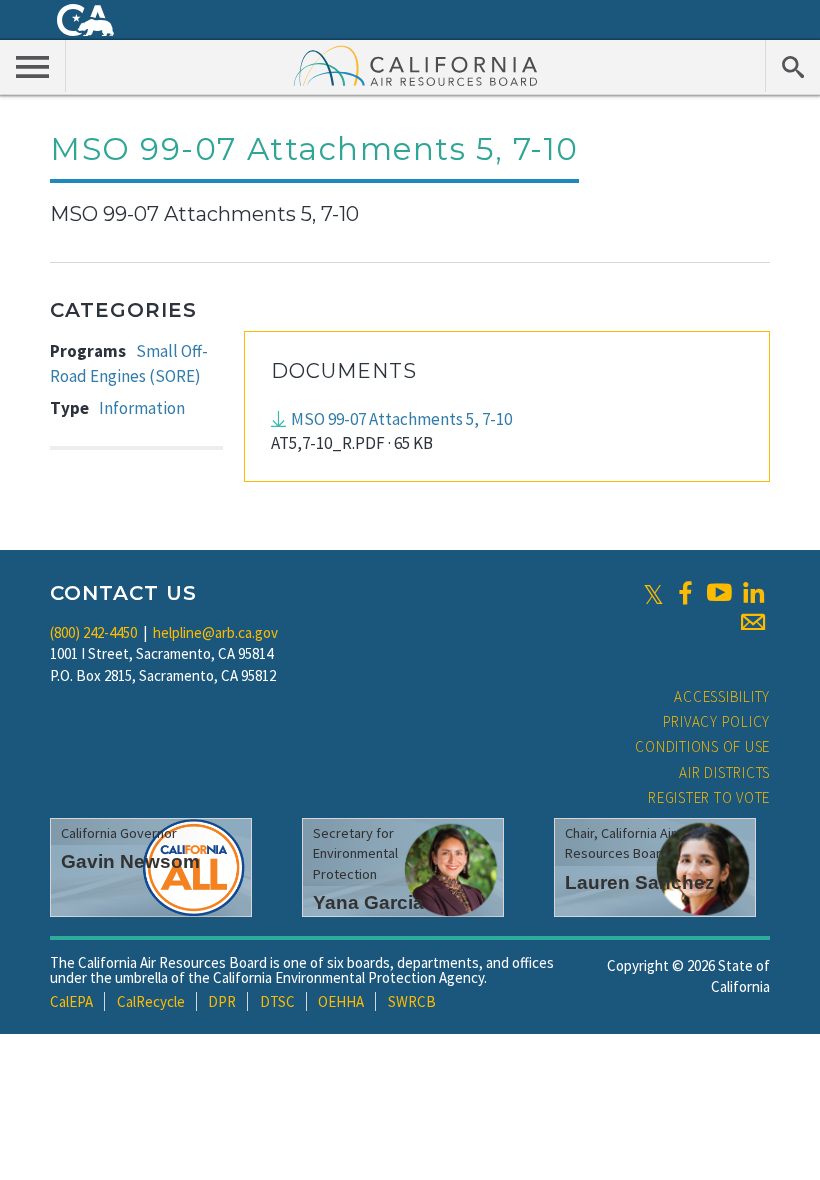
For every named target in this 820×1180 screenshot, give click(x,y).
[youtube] (719, 593)
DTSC (277, 1001)
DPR (222, 1001)
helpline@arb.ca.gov (215, 632)
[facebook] (685, 593)
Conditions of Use (702, 746)
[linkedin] (753, 593)
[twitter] (653, 593)
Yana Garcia (368, 902)
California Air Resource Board (416, 65)
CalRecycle (151, 1001)
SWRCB (412, 1001)
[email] (753, 622)
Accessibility (722, 696)
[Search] (792, 66)
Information (142, 408)
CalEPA (71, 1001)
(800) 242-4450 (93, 632)
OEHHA (341, 1001)
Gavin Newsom (130, 861)
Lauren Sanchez (640, 882)
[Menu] (33, 66)
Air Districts (724, 772)
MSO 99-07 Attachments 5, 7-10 (401, 419)
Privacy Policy (717, 721)
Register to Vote (709, 797)
